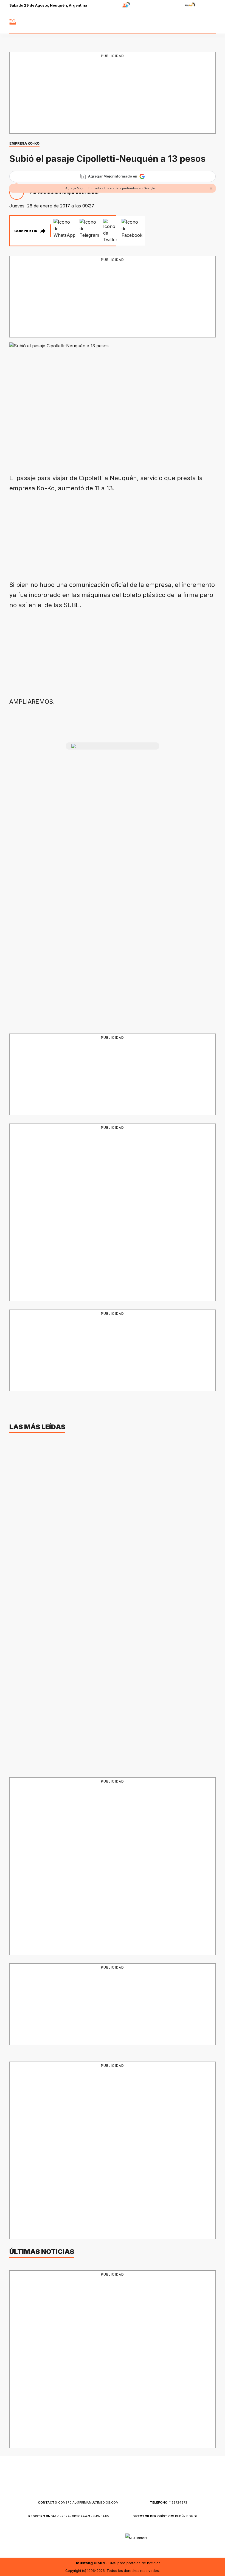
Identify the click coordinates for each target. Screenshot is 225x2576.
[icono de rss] (211, 22)
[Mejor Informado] (113, 22)
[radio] (109, 6)
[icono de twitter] (187, 22)
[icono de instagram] (199, 22)
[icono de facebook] (175, 22)
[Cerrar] (211, 188)
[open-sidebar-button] (13, 22)
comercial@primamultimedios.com (78, 2502)
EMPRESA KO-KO (24, 143)
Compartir (26, 231)
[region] (113, 93)
